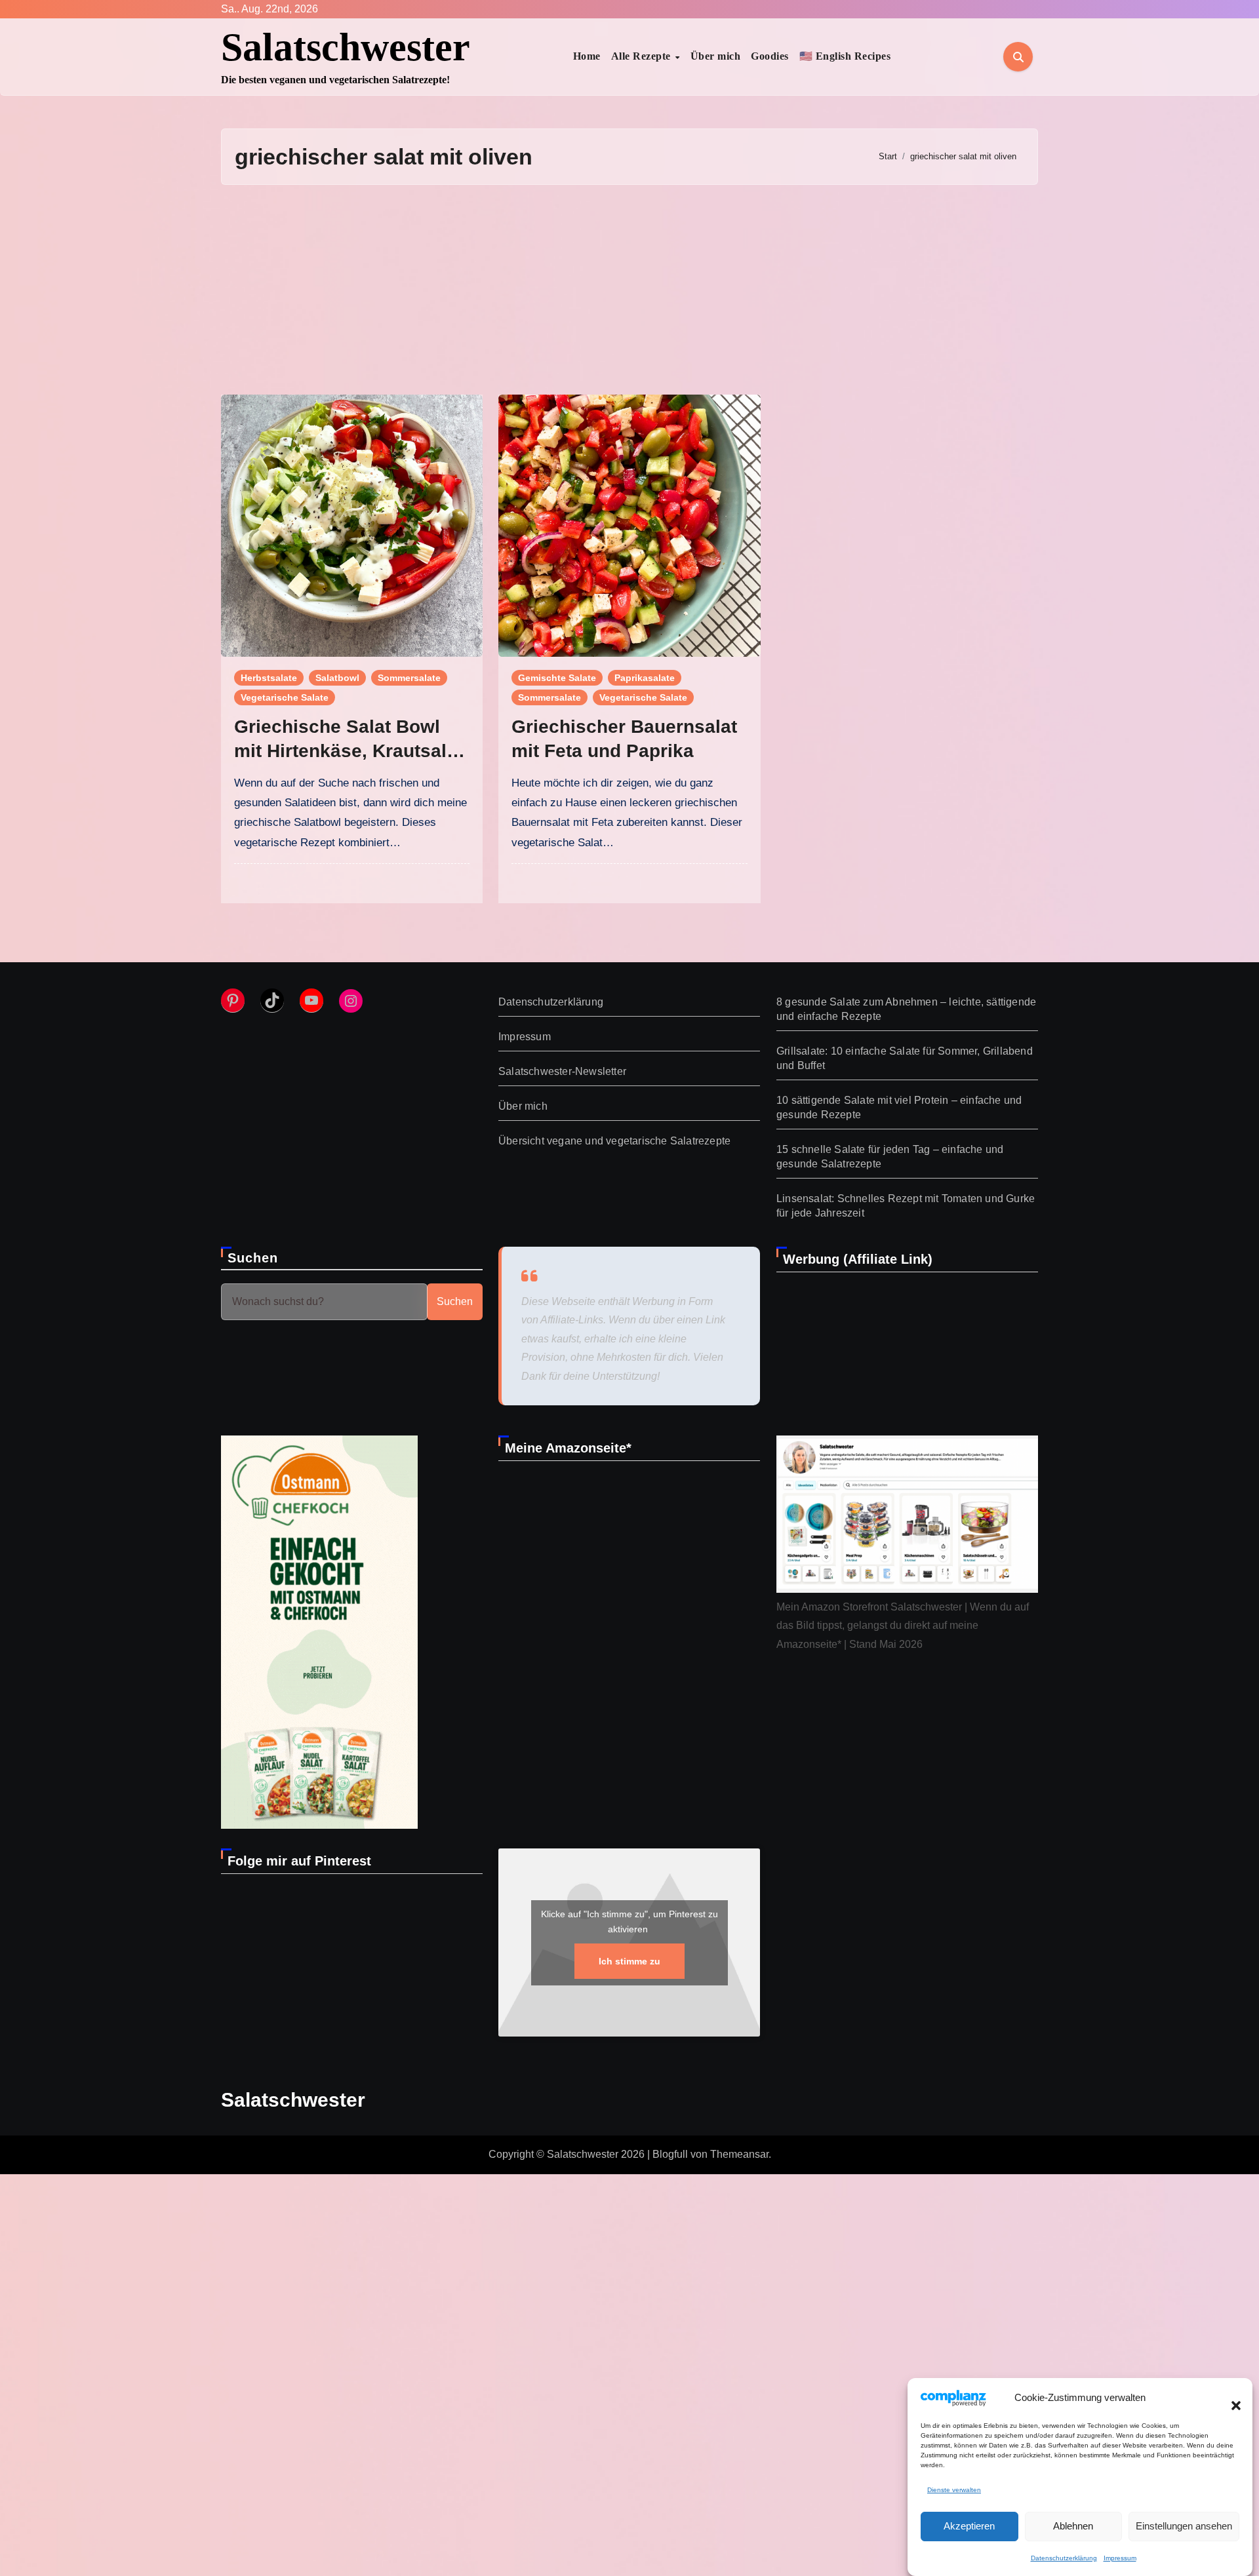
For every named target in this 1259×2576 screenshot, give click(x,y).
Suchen (253, 1258)
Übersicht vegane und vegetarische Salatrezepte (614, 1141)
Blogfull (670, 2154)
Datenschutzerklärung (1064, 2558)
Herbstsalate (269, 678)
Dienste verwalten (954, 2490)
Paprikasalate (645, 678)
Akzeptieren (969, 2526)
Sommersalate (409, 678)
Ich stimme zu (629, 1961)
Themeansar (739, 2154)
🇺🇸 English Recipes (845, 56)
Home (587, 56)
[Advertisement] (629, 290)
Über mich (716, 56)
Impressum (1120, 2558)
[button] (1229, 2398)
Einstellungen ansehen (1184, 2526)
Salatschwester (346, 47)
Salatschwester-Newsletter (562, 1071)
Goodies (770, 56)
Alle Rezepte (643, 56)
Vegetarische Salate (285, 697)
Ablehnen (1073, 2526)
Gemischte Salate (557, 678)
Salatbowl (337, 678)
